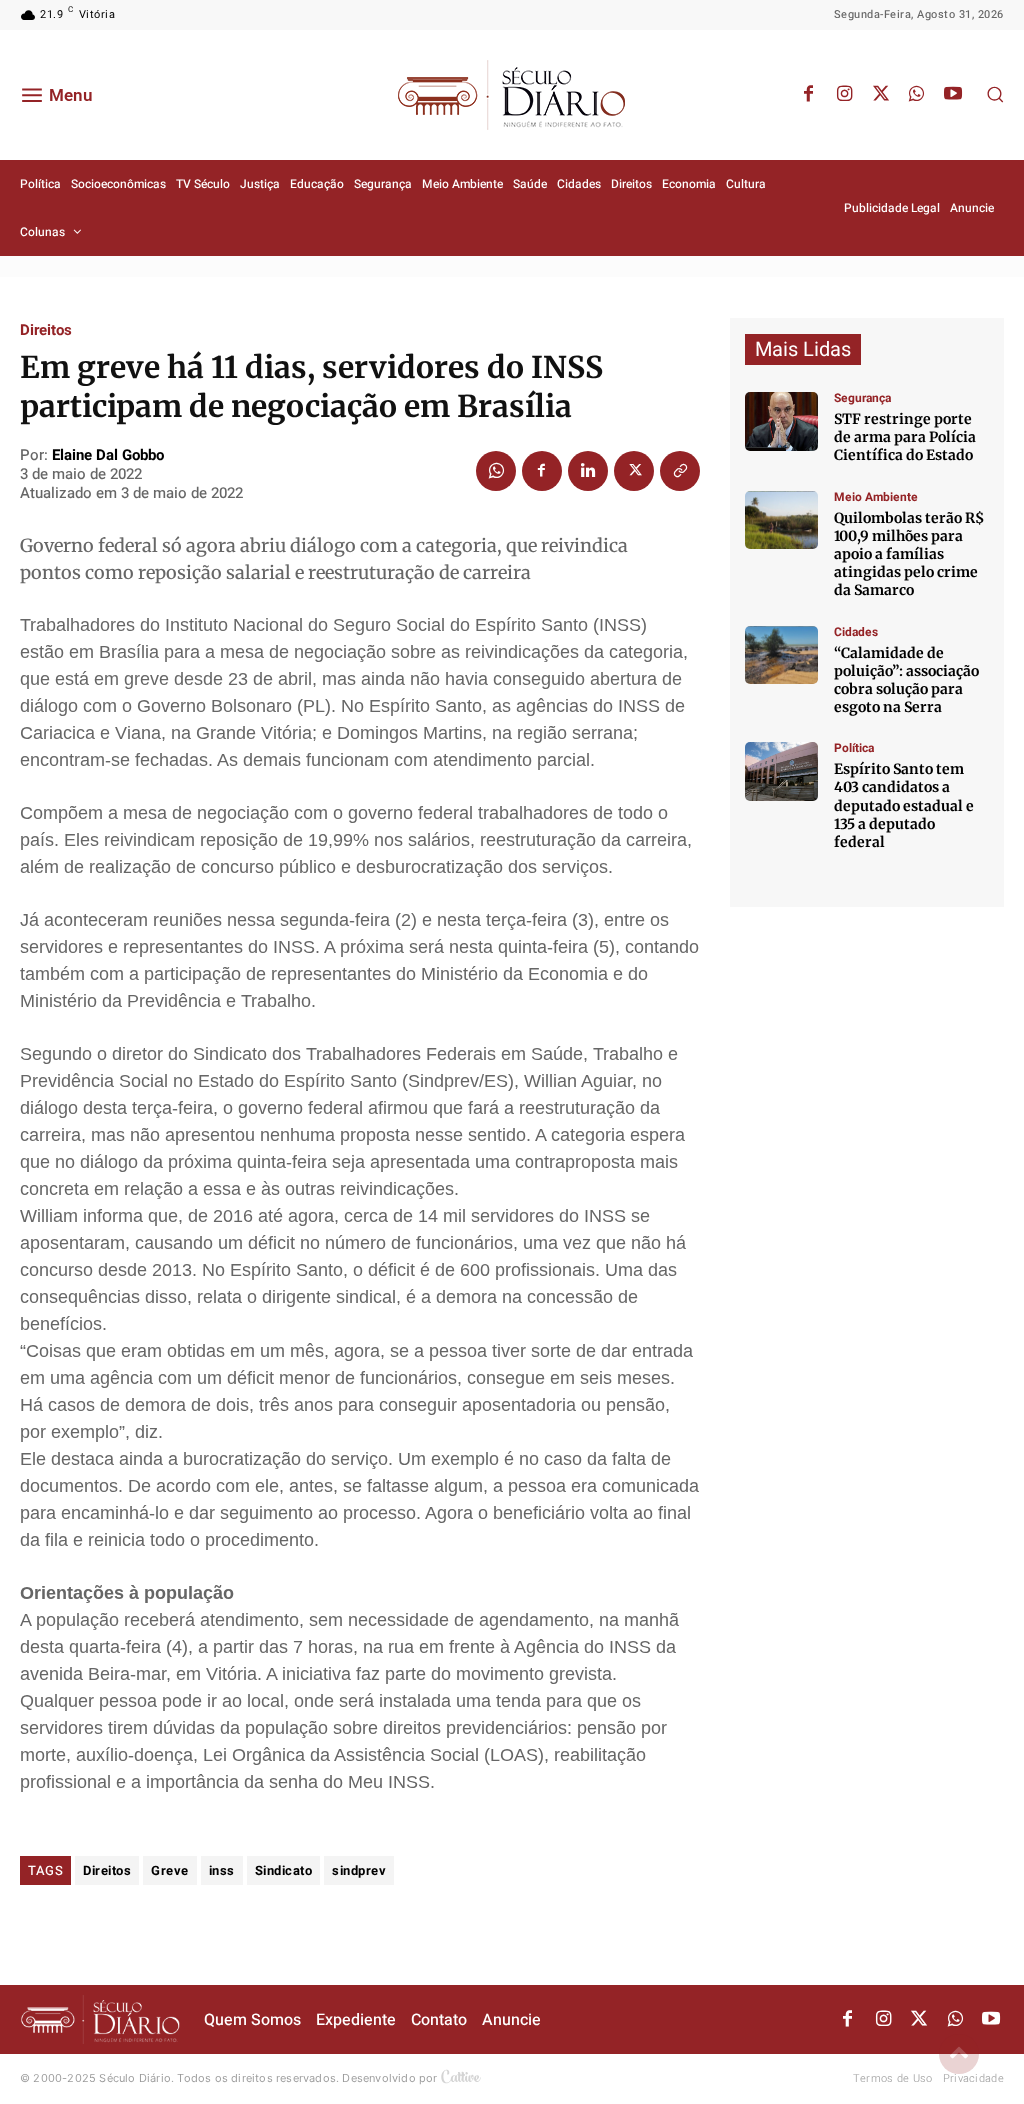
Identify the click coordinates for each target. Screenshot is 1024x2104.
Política (854, 748)
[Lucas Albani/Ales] (781, 771)
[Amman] (781, 655)
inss (222, 1870)
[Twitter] (881, 95)
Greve (170, 1870)
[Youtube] (953, 95)
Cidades (856, 632)
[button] (995, 94)
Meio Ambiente (876, 497)
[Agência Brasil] (781, 421)
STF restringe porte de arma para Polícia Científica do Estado (905, 437)
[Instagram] (845, 95)
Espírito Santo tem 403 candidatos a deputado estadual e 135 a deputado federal (904, 805)
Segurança (862, 398)
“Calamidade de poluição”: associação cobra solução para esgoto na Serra (906, 680)
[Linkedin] (588, 471)
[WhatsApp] (917, 95)
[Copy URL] (680, 471)
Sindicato (284, 1870)
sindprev (359, 1870)
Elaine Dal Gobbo (108, 455)
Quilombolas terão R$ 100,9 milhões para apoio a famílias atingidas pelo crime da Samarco (909, 554)
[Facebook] (809, 95)
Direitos (46, 330)
